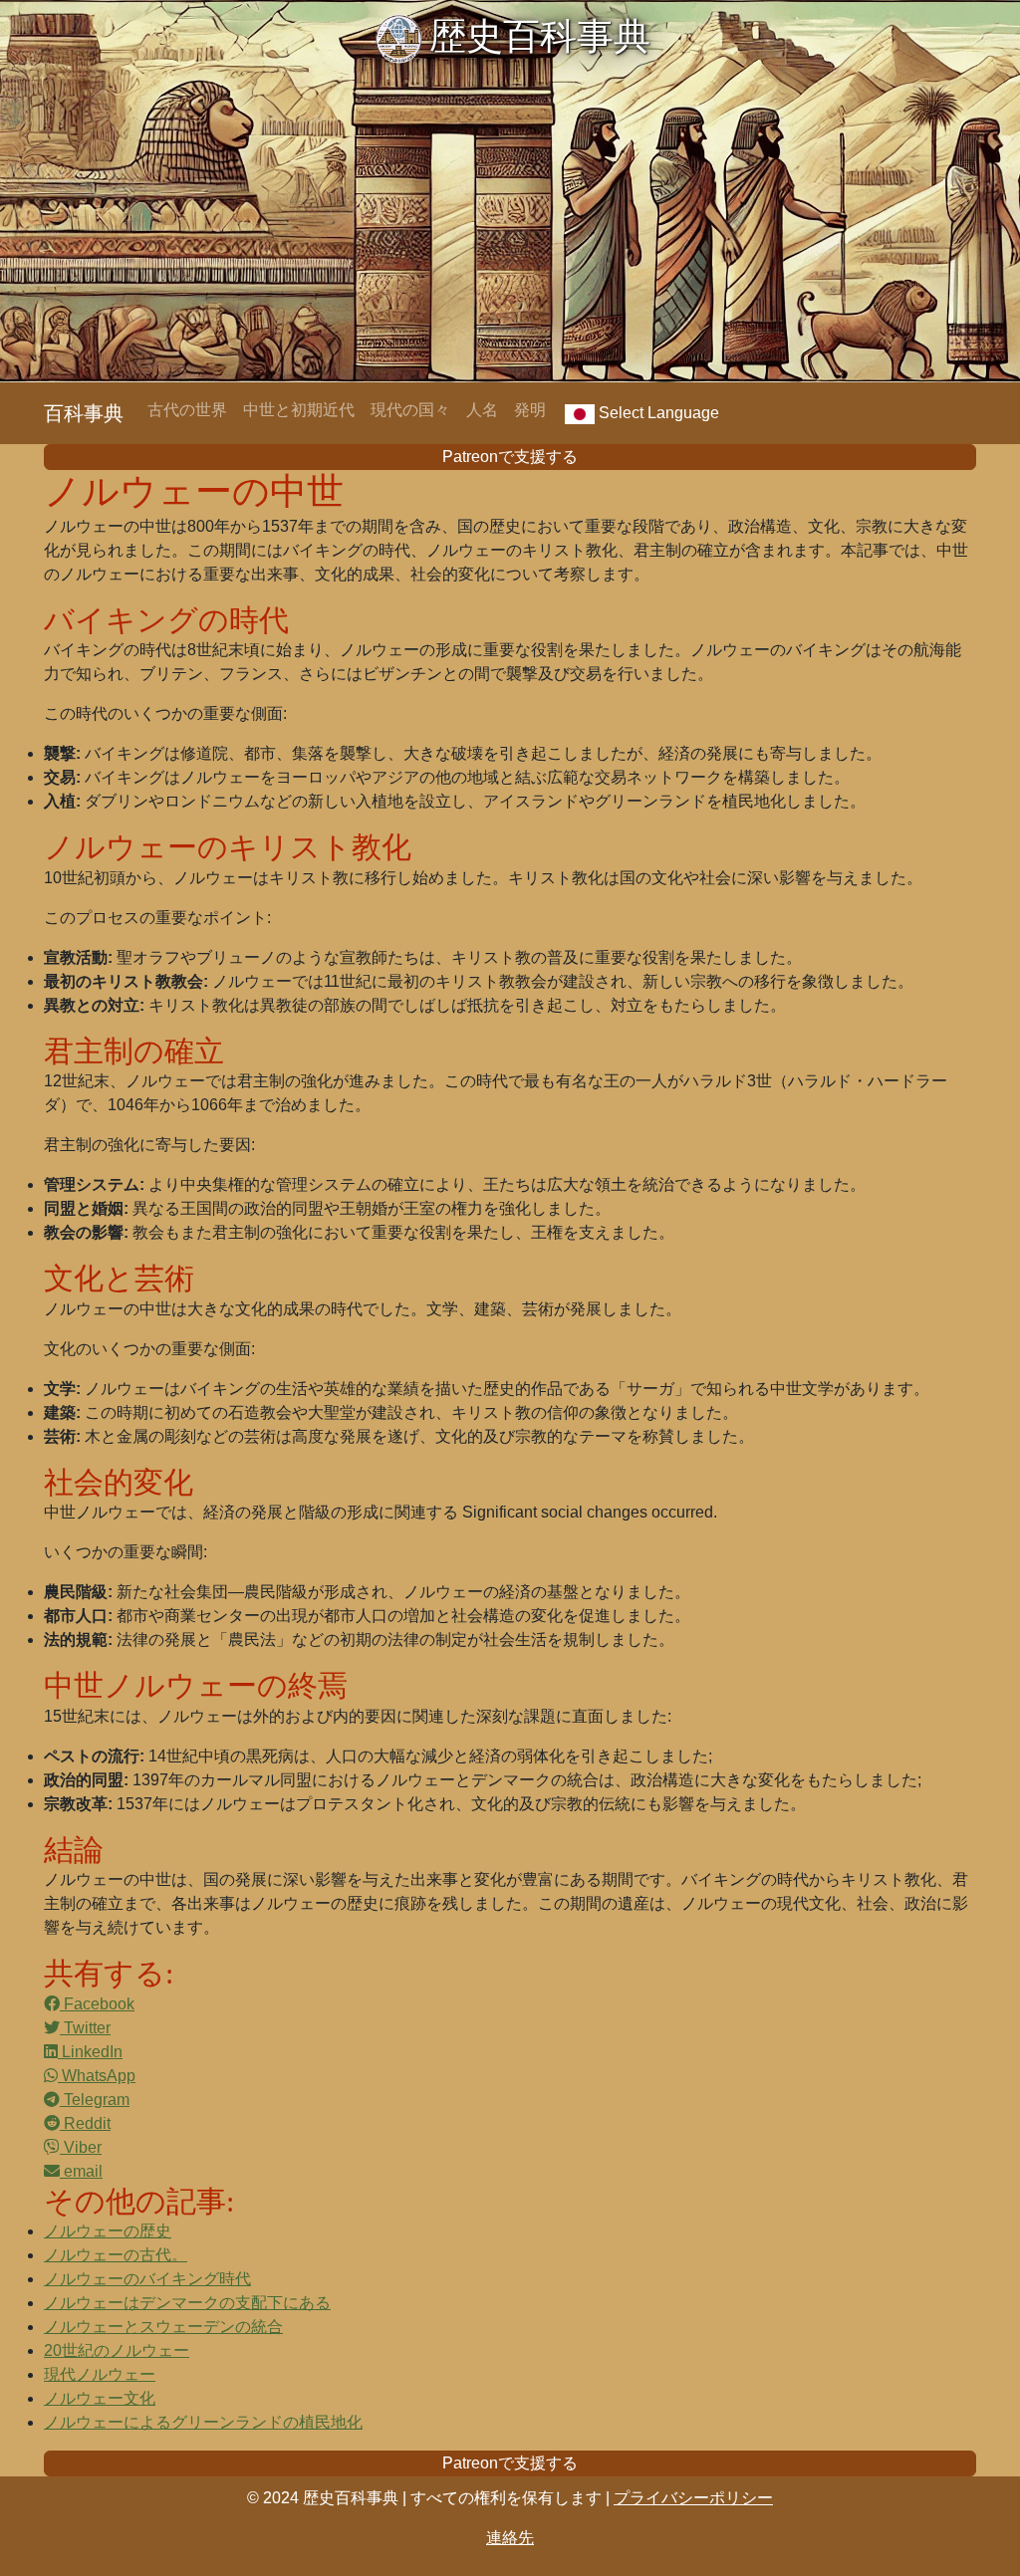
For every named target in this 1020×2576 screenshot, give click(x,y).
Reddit (85, 2123)
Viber (81, 2147)
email (81, 2171)
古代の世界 (187, 410)
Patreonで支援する (510, 457)
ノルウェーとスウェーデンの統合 (163, 2327)
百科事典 (84, 413)
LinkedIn (90, 2052)
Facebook (97, 2004)
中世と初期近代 (299, 410)
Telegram (95, 2100)
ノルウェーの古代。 (116, 2255)
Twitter (85, 2028)
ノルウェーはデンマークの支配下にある (187, 2303)
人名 (482, 410)
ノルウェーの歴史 (108, 2231)
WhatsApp (97, 2076)
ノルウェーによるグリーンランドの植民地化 (203, 2422)
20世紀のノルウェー (117, 2350)
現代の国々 (410, 410)
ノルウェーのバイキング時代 (147, 2279)
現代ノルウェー (100, 2374)
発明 (530, 410)
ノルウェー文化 (100, 2398)
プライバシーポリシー (693, 2498)
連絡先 (510, 2538)
